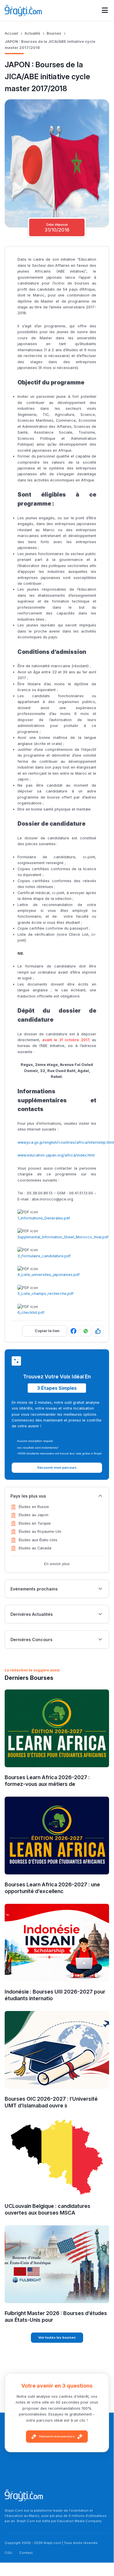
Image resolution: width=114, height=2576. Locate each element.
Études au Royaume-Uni (40, 1531)
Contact (26, 2553)
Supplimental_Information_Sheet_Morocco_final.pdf (63, 1237)
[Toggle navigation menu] (105, 10)
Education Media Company (79, 2521)
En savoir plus (57, 1564)
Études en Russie (34, 1507)
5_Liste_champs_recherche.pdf (45, 1294)
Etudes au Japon (34, 1515)
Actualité (32, 33)
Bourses (54, 33)
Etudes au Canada (35, 1548)
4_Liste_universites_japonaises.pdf (49, 1275)
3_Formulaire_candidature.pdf (44, 1256)
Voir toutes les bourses (57, 2337)
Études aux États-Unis (38, 1540)
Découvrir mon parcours (57, 2436)
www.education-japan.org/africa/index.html (56, 1155)
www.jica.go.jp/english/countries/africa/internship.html (66, 1142)
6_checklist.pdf (31, 1312)
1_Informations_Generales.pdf (44, 1218)
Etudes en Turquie (35, 1523)
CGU (8, 2553)
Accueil (11, 33)
